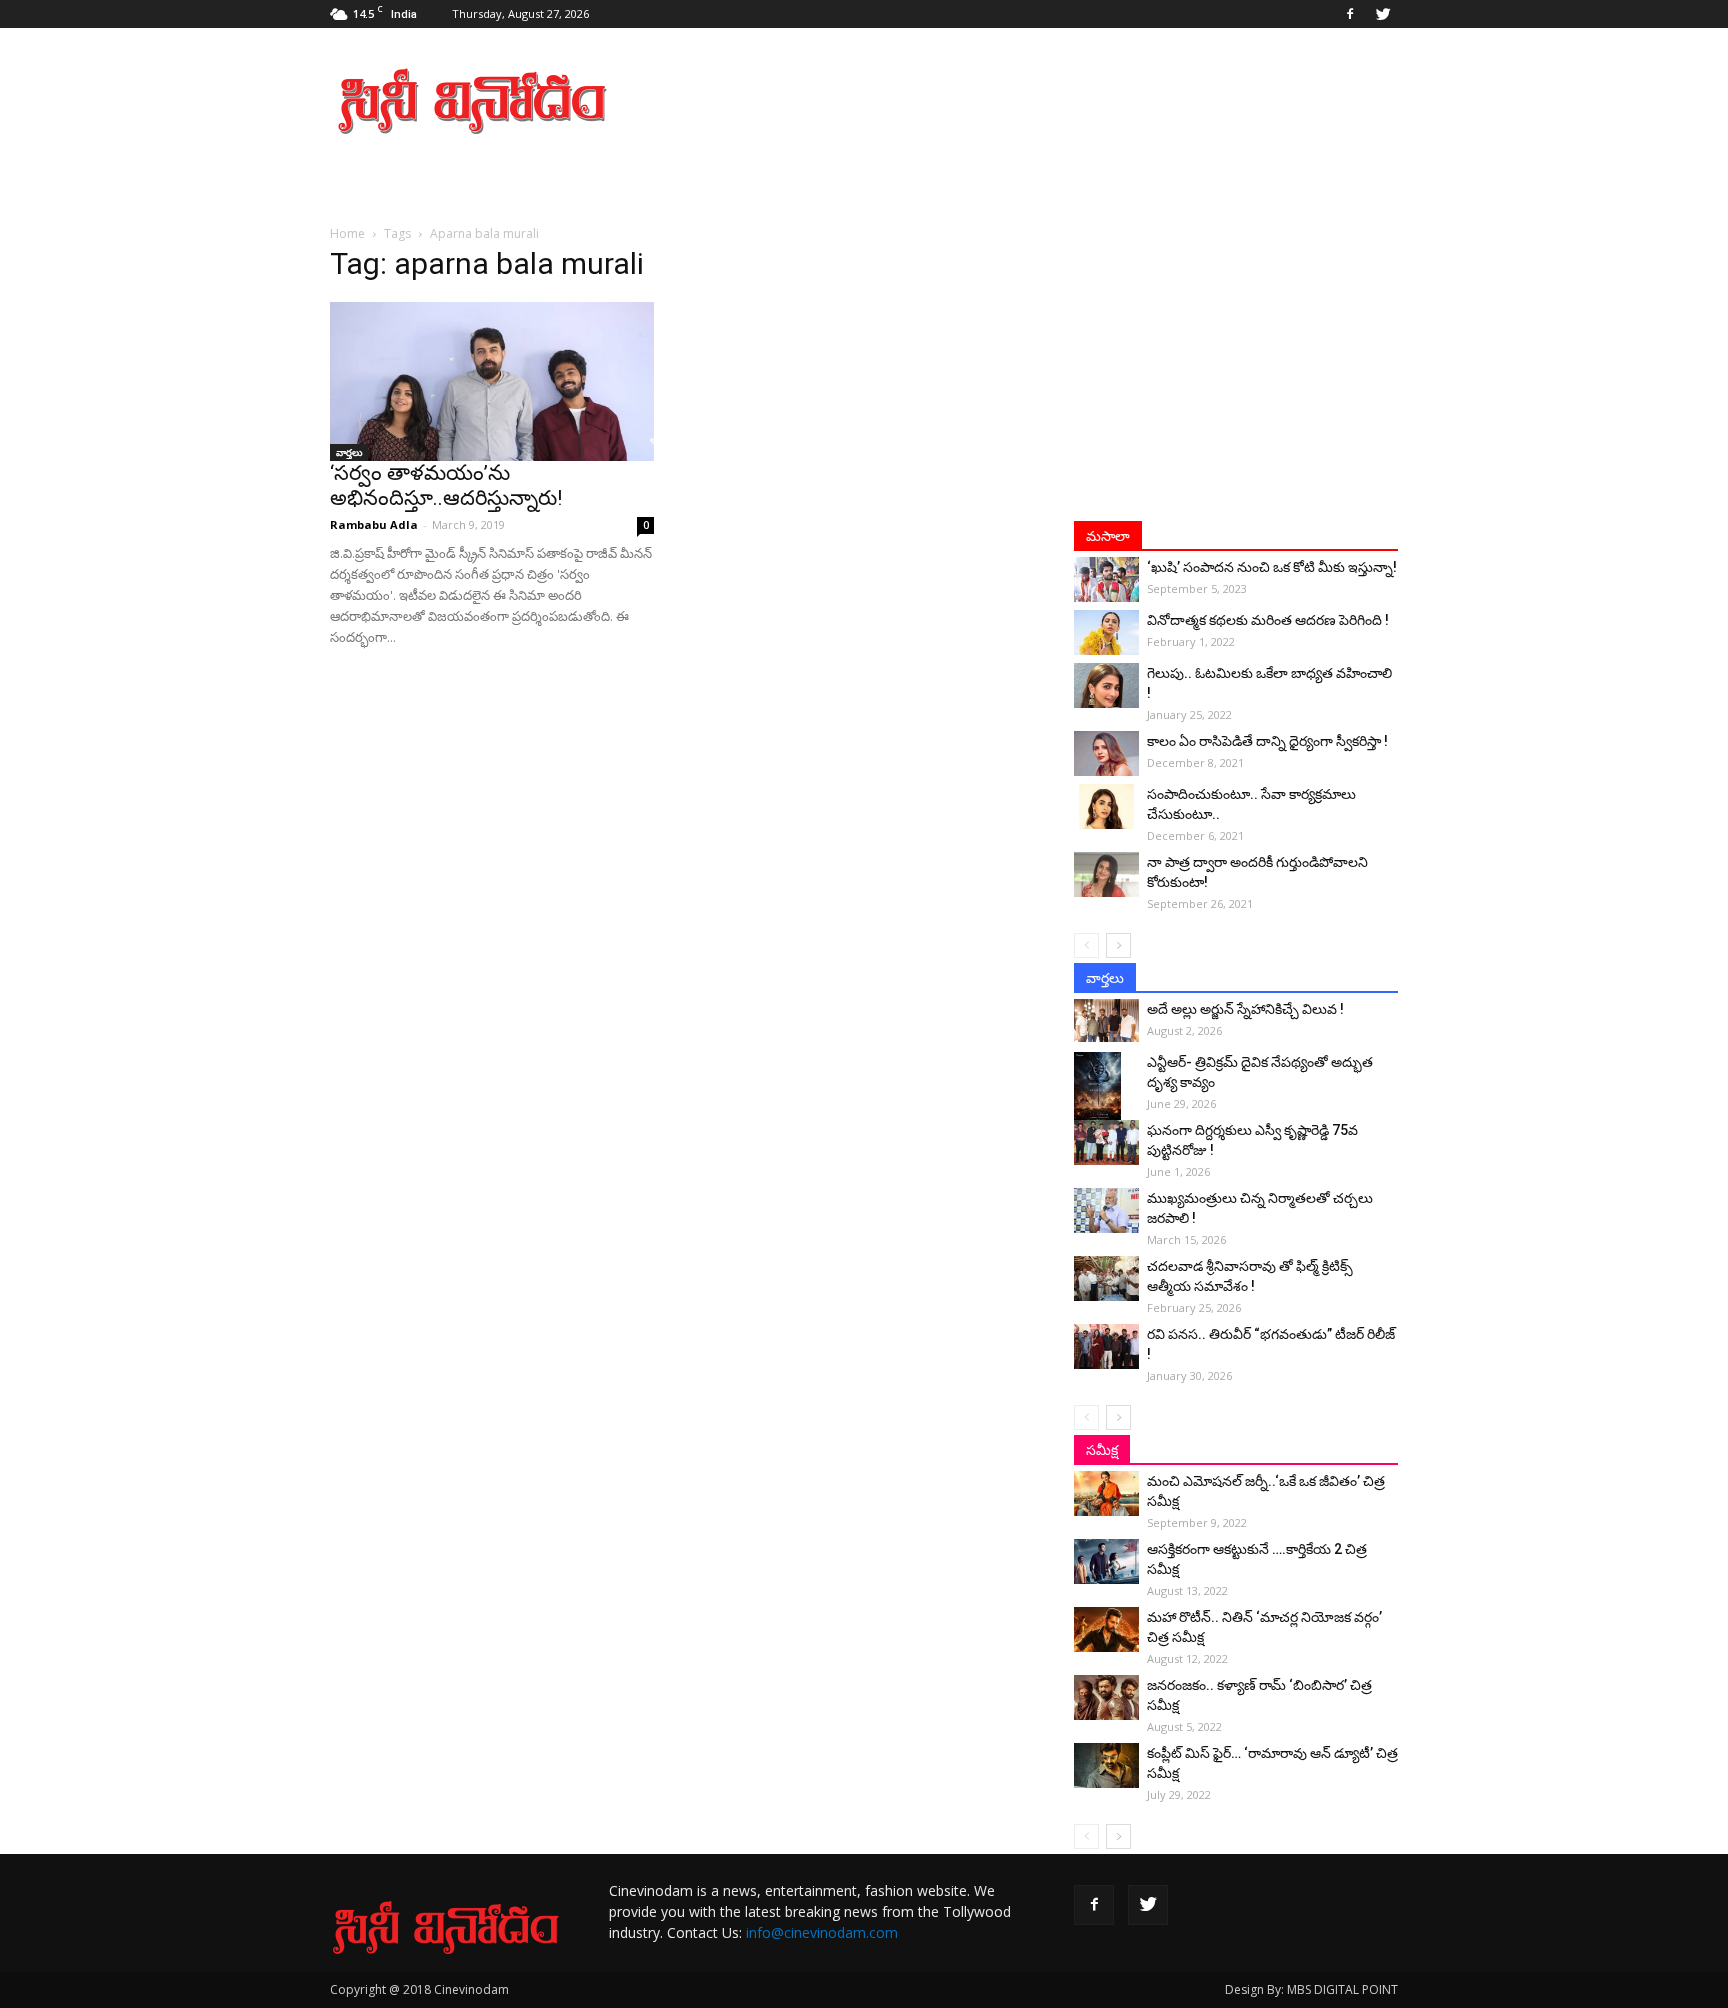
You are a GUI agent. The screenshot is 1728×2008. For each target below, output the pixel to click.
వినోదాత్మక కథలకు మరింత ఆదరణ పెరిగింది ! (1268, 620)
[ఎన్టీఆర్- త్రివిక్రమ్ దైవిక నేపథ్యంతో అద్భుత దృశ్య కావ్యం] (1106, 1087)
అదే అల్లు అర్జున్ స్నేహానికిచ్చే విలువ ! (1245, 1009)
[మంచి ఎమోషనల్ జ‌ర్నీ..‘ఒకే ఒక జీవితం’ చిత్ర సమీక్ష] (1106, 1493)
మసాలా (1108, 536)
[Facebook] (1350, 14)
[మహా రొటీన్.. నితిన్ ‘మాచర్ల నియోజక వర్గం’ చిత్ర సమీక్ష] (1106, 1629)
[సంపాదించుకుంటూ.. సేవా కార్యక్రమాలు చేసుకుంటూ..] (1106, 806)
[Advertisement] (1034, 101)
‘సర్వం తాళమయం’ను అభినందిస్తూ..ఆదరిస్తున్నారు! (446, 485)
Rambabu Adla (374, 524)
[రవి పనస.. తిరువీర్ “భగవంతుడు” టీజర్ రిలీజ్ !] (1106, 1346)
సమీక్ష (1102, 1450)
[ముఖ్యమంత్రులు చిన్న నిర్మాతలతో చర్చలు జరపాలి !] (1106, 1210)
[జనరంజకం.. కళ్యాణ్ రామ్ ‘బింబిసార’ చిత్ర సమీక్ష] (1106, 1697)
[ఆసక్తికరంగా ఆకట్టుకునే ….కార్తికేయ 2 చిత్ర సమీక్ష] (1106, 1561)
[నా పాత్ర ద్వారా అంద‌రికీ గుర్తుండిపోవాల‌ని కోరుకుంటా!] (1106, 874)
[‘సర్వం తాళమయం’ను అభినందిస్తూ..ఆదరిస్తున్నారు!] (492, 381)
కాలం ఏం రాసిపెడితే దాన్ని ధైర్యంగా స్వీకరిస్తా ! (1267, 741)
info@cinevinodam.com (822, 1932)
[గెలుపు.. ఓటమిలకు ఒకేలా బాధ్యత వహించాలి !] (1106, 685)
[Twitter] (1383, 14)
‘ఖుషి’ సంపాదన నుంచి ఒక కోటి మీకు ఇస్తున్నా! (1272, 567)
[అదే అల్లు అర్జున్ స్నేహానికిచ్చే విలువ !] (1106, 1020)
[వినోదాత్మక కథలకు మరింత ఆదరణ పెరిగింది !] (1106, 632)
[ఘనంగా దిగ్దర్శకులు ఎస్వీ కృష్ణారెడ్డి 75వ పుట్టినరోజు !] (1106, 1142)
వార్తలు (349, 452)
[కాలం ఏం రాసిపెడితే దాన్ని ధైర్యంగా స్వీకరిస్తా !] (1106, 753)
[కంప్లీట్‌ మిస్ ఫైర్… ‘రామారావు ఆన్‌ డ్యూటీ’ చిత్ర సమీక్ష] (1106, 1765)
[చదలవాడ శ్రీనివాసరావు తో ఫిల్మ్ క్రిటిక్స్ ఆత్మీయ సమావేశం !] (1106, 1278)
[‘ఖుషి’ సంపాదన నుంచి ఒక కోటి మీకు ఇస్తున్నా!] (1106, 579)
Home (347, 233)
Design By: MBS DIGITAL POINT (1311, 1989)
